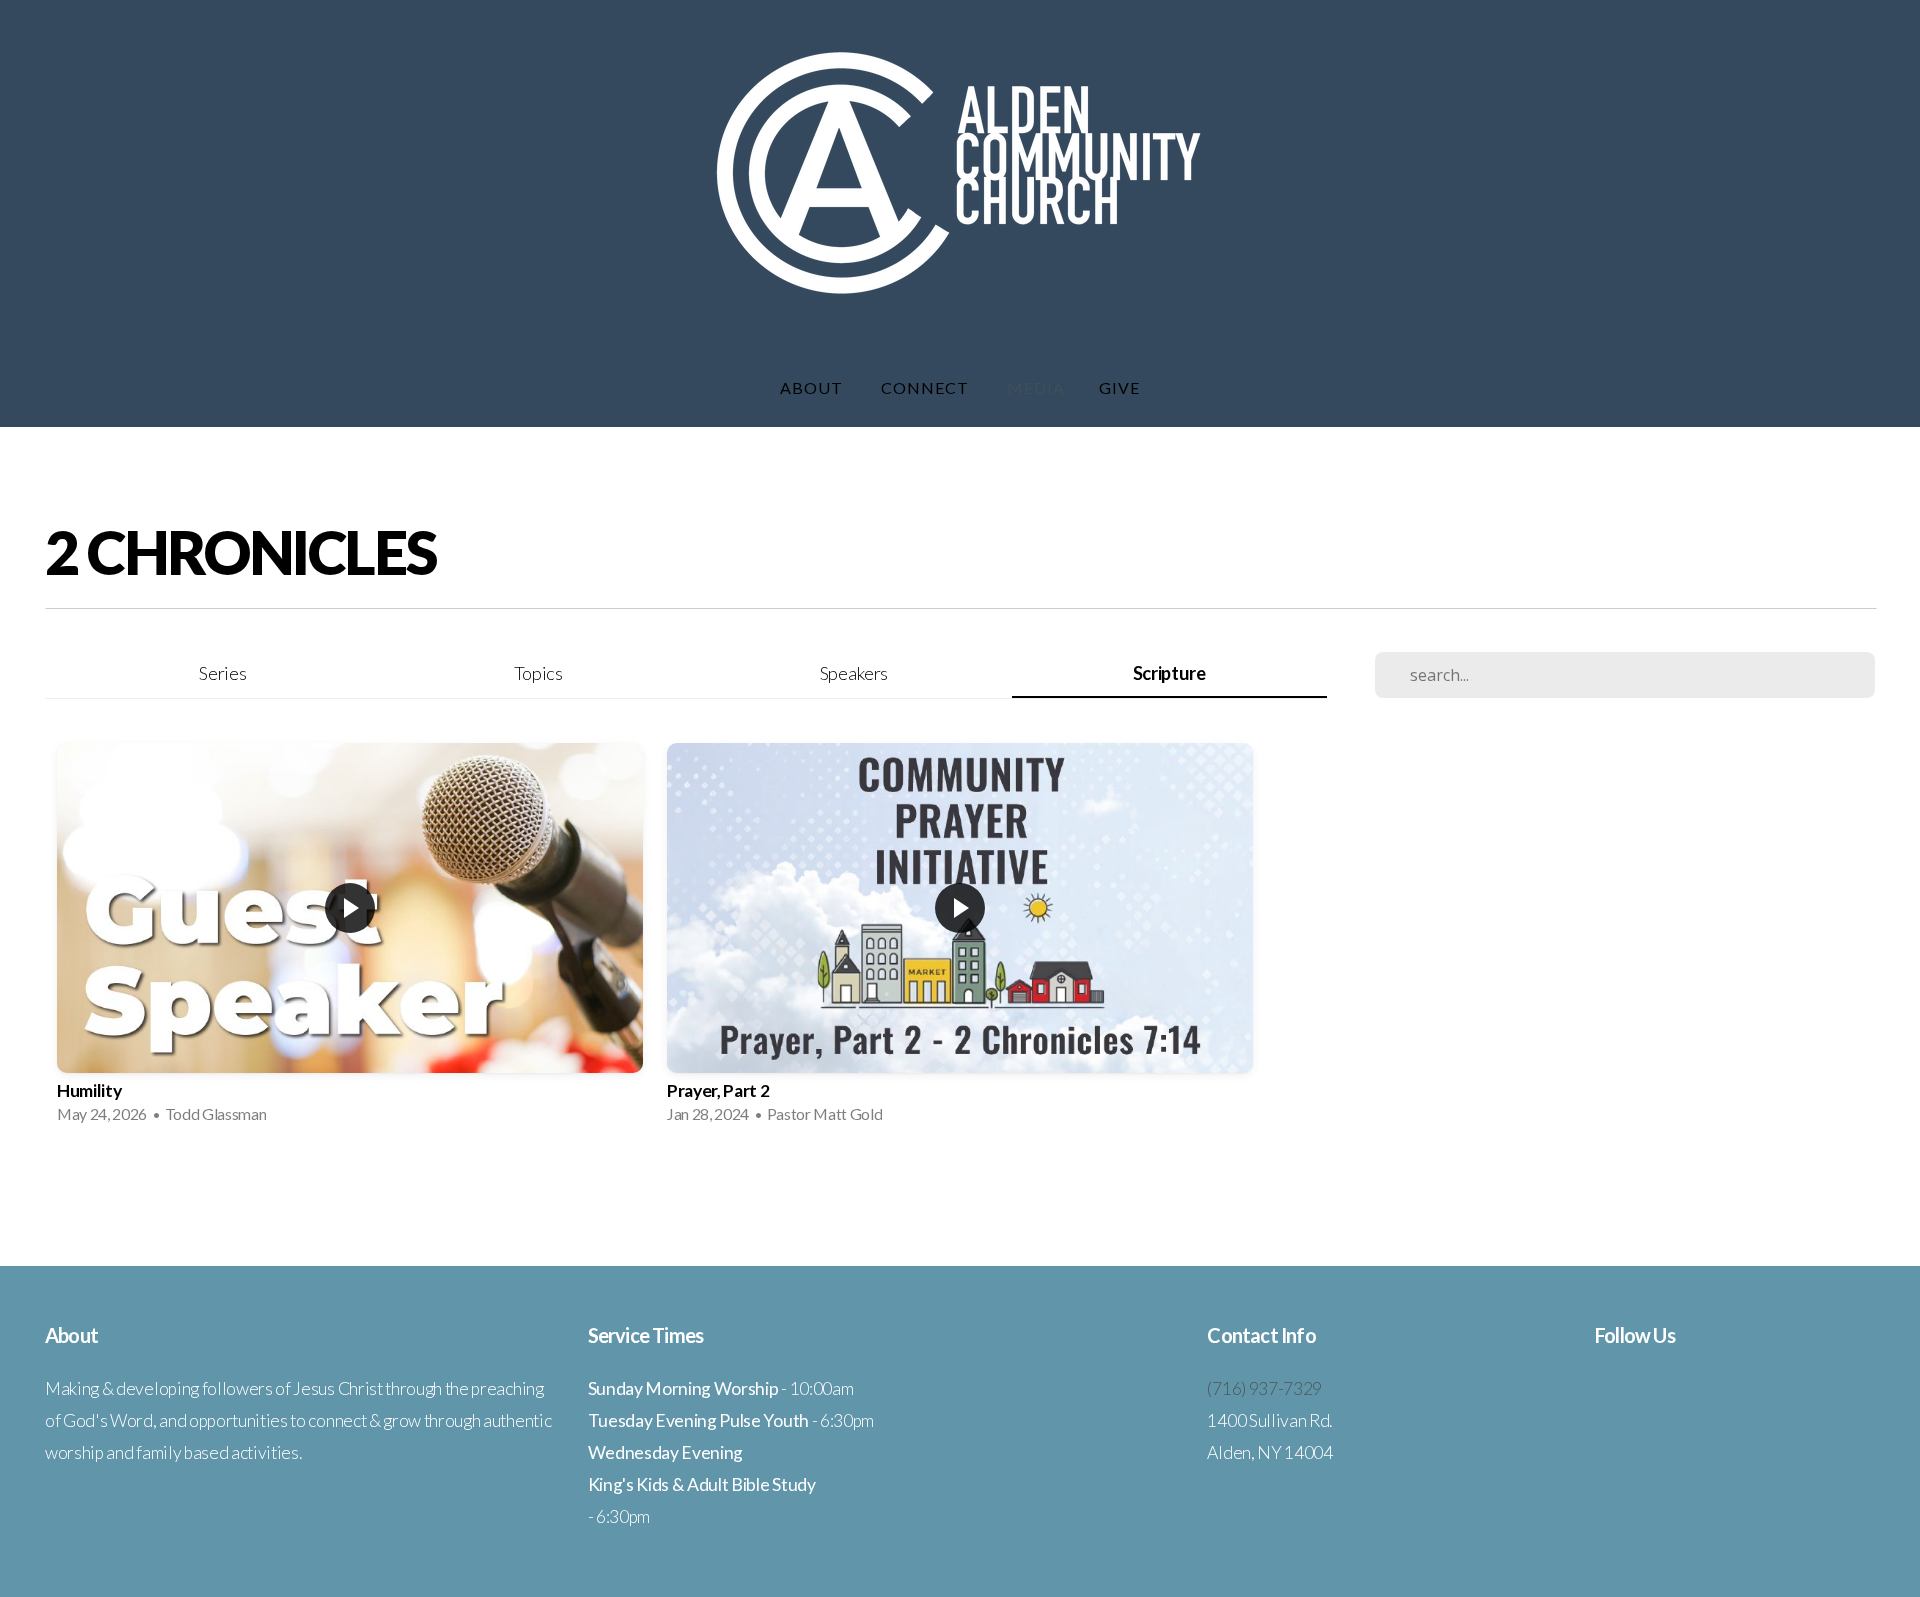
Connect (927, 387)
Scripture (1169, 673)
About (813, 387)
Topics (538, 673)
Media (1036, 387)
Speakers (854, 673)
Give (1119, 387)
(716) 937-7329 (1264, 1388)
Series (222, 673)
